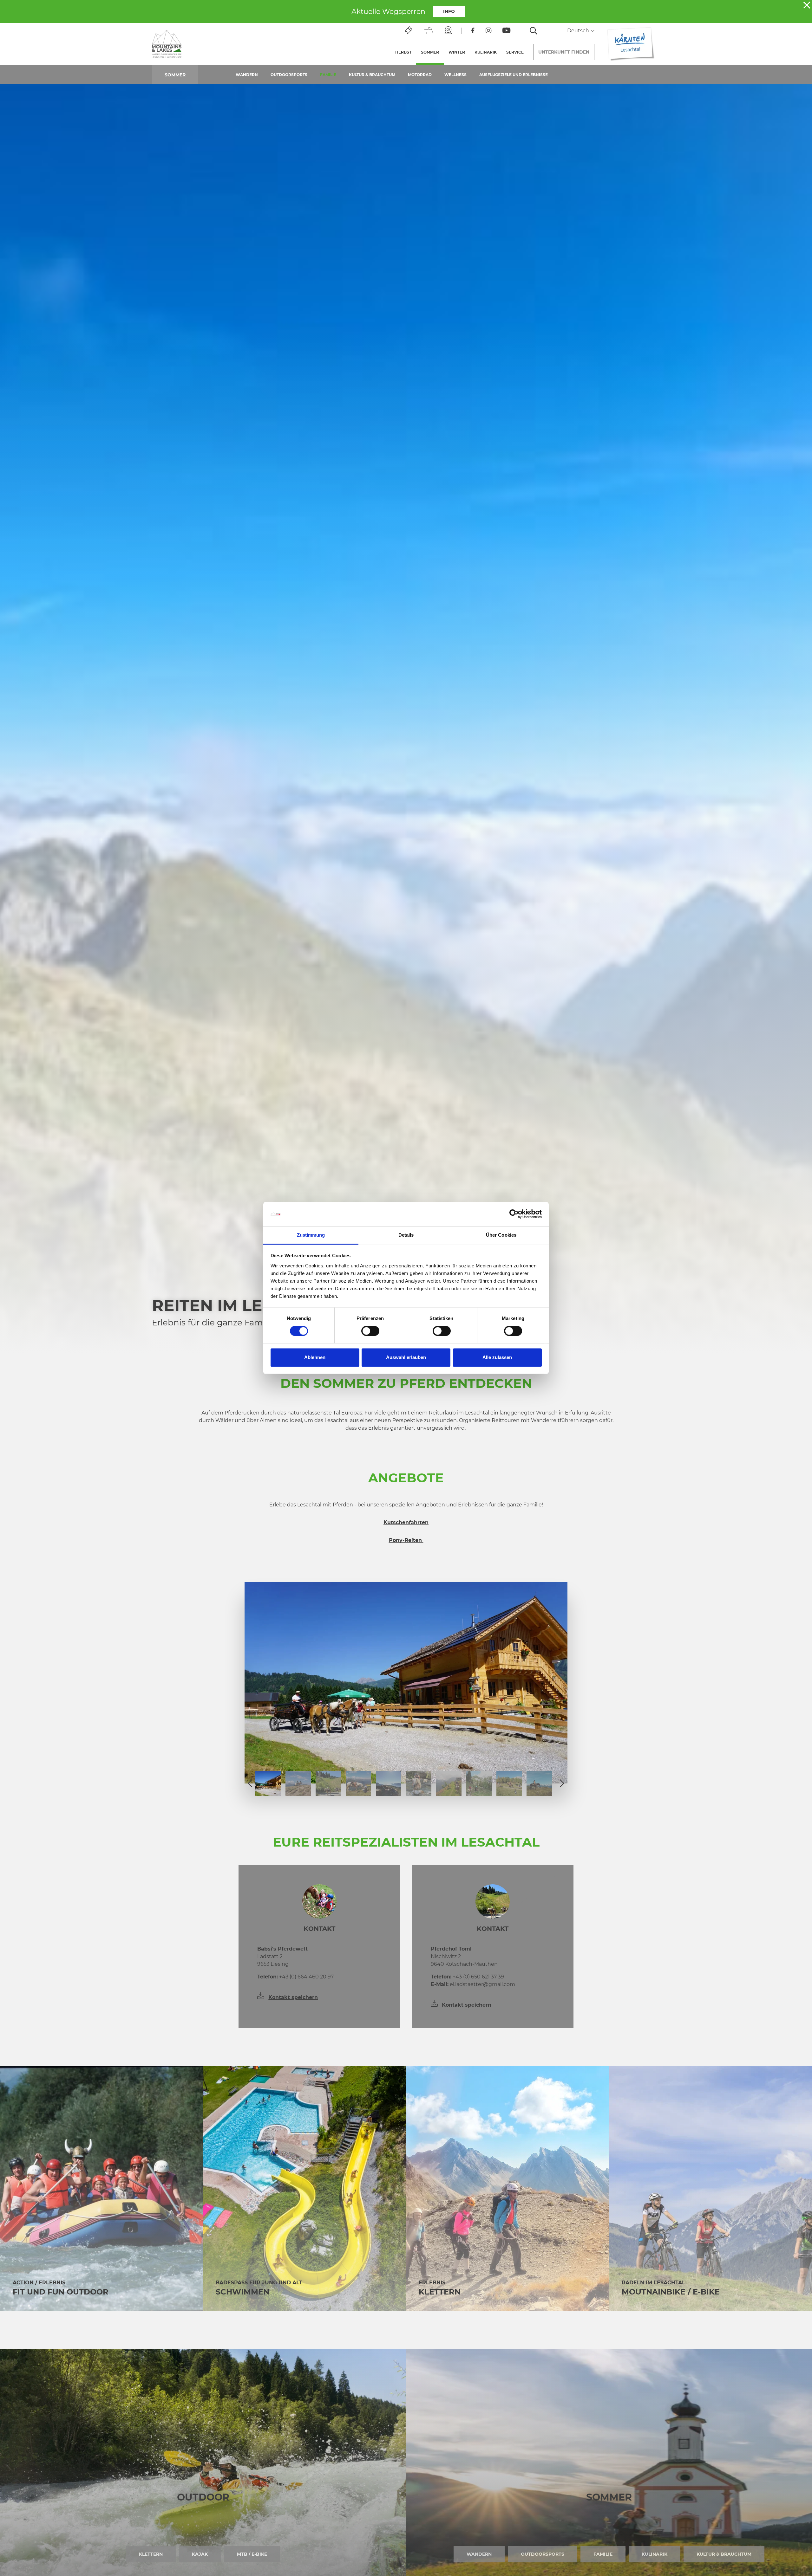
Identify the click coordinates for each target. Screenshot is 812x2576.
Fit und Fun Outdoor (61, 2292)
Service (515, 52)
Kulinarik (486, 52)
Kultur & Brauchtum (372, 75)
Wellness (455, 75)
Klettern (440, 2292)
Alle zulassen (497, 1357)
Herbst (403, 52)
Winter (457, 52)
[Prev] (250, 1783)
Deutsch (579, 31)
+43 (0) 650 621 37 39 (467, 1977)
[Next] (562, 1783)
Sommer (432, 52)
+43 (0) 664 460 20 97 (295, 1977)
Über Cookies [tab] (501, 1235)
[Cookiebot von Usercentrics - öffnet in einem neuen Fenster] (514, 1214)
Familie (328, 75)
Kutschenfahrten (406, 1522)
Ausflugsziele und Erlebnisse (514, 75)
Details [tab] (406, 1235)
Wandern (247, 75)
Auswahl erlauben (406, 1357)
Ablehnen (315, 1357)
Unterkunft (564, 52)
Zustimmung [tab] (311, 1235)
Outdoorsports (289, 75)
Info (449, 11)
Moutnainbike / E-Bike (671, 2292)
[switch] (370, 1331)
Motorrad (420, 75)
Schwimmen (242, 2292)
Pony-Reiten (406, 1540)
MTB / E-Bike (252, 2554)
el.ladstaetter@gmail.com (473, 1984)
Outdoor (203, 2497)
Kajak (200, 2554)
